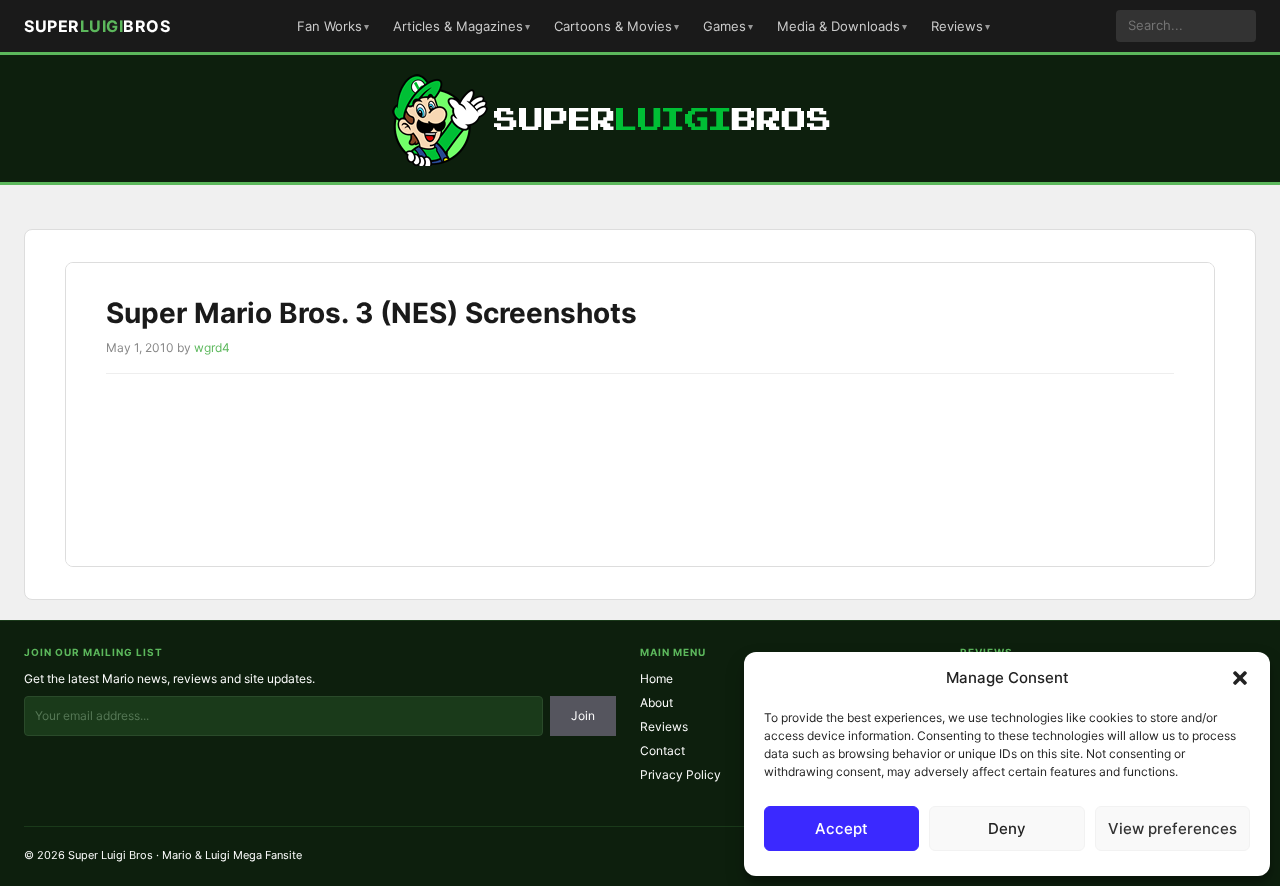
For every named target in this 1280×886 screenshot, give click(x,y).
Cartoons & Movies (613, 26)
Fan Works (329, 26)
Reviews (957, 26)
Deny (1007, 828)
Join (583, 715)
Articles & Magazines (458, 26)
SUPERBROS (97, 26)
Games (724, 26)
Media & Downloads (838, 26)
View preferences (1172, 828)
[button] (1240, 678)
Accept (841, 828)
